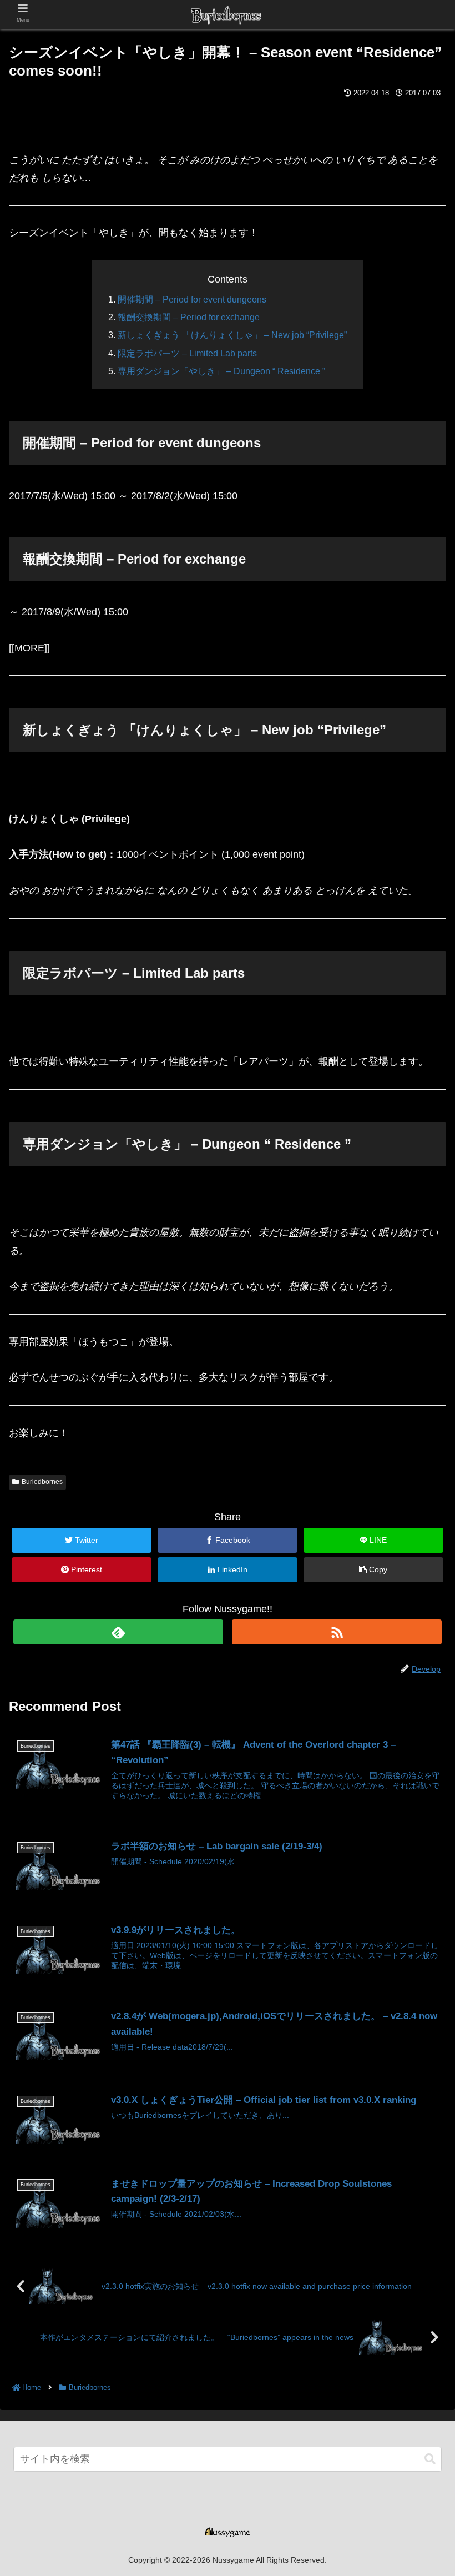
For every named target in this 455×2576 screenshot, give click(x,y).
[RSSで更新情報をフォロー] (337, 1632)
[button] (430, 2459)
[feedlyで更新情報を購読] (118, 1632)
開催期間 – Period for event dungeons (192, 299)
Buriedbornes (42, 1482)
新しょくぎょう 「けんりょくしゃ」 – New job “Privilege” (232, 335)
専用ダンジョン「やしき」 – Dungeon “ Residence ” (221, 371)
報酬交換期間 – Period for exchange (189, 317)
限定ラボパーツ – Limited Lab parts (187, 353)
